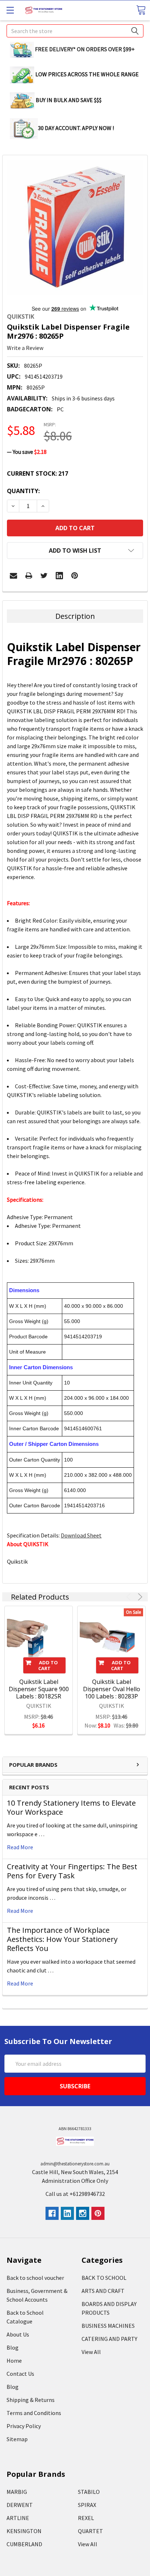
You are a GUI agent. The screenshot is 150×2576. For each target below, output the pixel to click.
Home (14, 2361)
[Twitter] (44, 576)
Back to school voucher (35, 2278)
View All (91, 2352)
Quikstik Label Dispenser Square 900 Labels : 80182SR (39, 1689)
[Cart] (141, 10)
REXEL (86, 2518)
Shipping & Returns (31, 2400)
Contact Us (20, 2374)
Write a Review (25, 348)
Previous (130, 1597)
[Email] (13, 576)
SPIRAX (87, 2505)
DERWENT (20, 2505)
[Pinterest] (75, 576)
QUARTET (90, 2531)
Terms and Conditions (34, 2413)
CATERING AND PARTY (109, 2339)
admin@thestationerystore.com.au (75, 2164)
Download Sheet (81, 1535)
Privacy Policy (24, 2426)
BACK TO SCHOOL (104, 2278)
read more (20, 1847)
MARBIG (17, 2492)
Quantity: (23, 491)
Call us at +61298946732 (75, 2194)
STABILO (89, 2492)
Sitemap (17, 2439)
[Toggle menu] (10, 10)
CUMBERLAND (24, 2544)
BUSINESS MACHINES (108, 2326)
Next (139, 1597)
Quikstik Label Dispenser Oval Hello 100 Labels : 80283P (112, 1689)
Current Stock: (37, 473)
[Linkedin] (59, 576)
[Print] (29, 576)
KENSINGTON (24, 2531)
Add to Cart (48, 1665)
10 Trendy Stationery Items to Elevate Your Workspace (71, 1807)
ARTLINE (18, 2518)
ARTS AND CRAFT (103, 2291)
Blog (13, 2347)
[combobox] (75, 31)
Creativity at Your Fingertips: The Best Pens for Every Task (72, 1871)
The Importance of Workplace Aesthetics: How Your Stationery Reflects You (62, 1939)
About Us (18, 2334)
